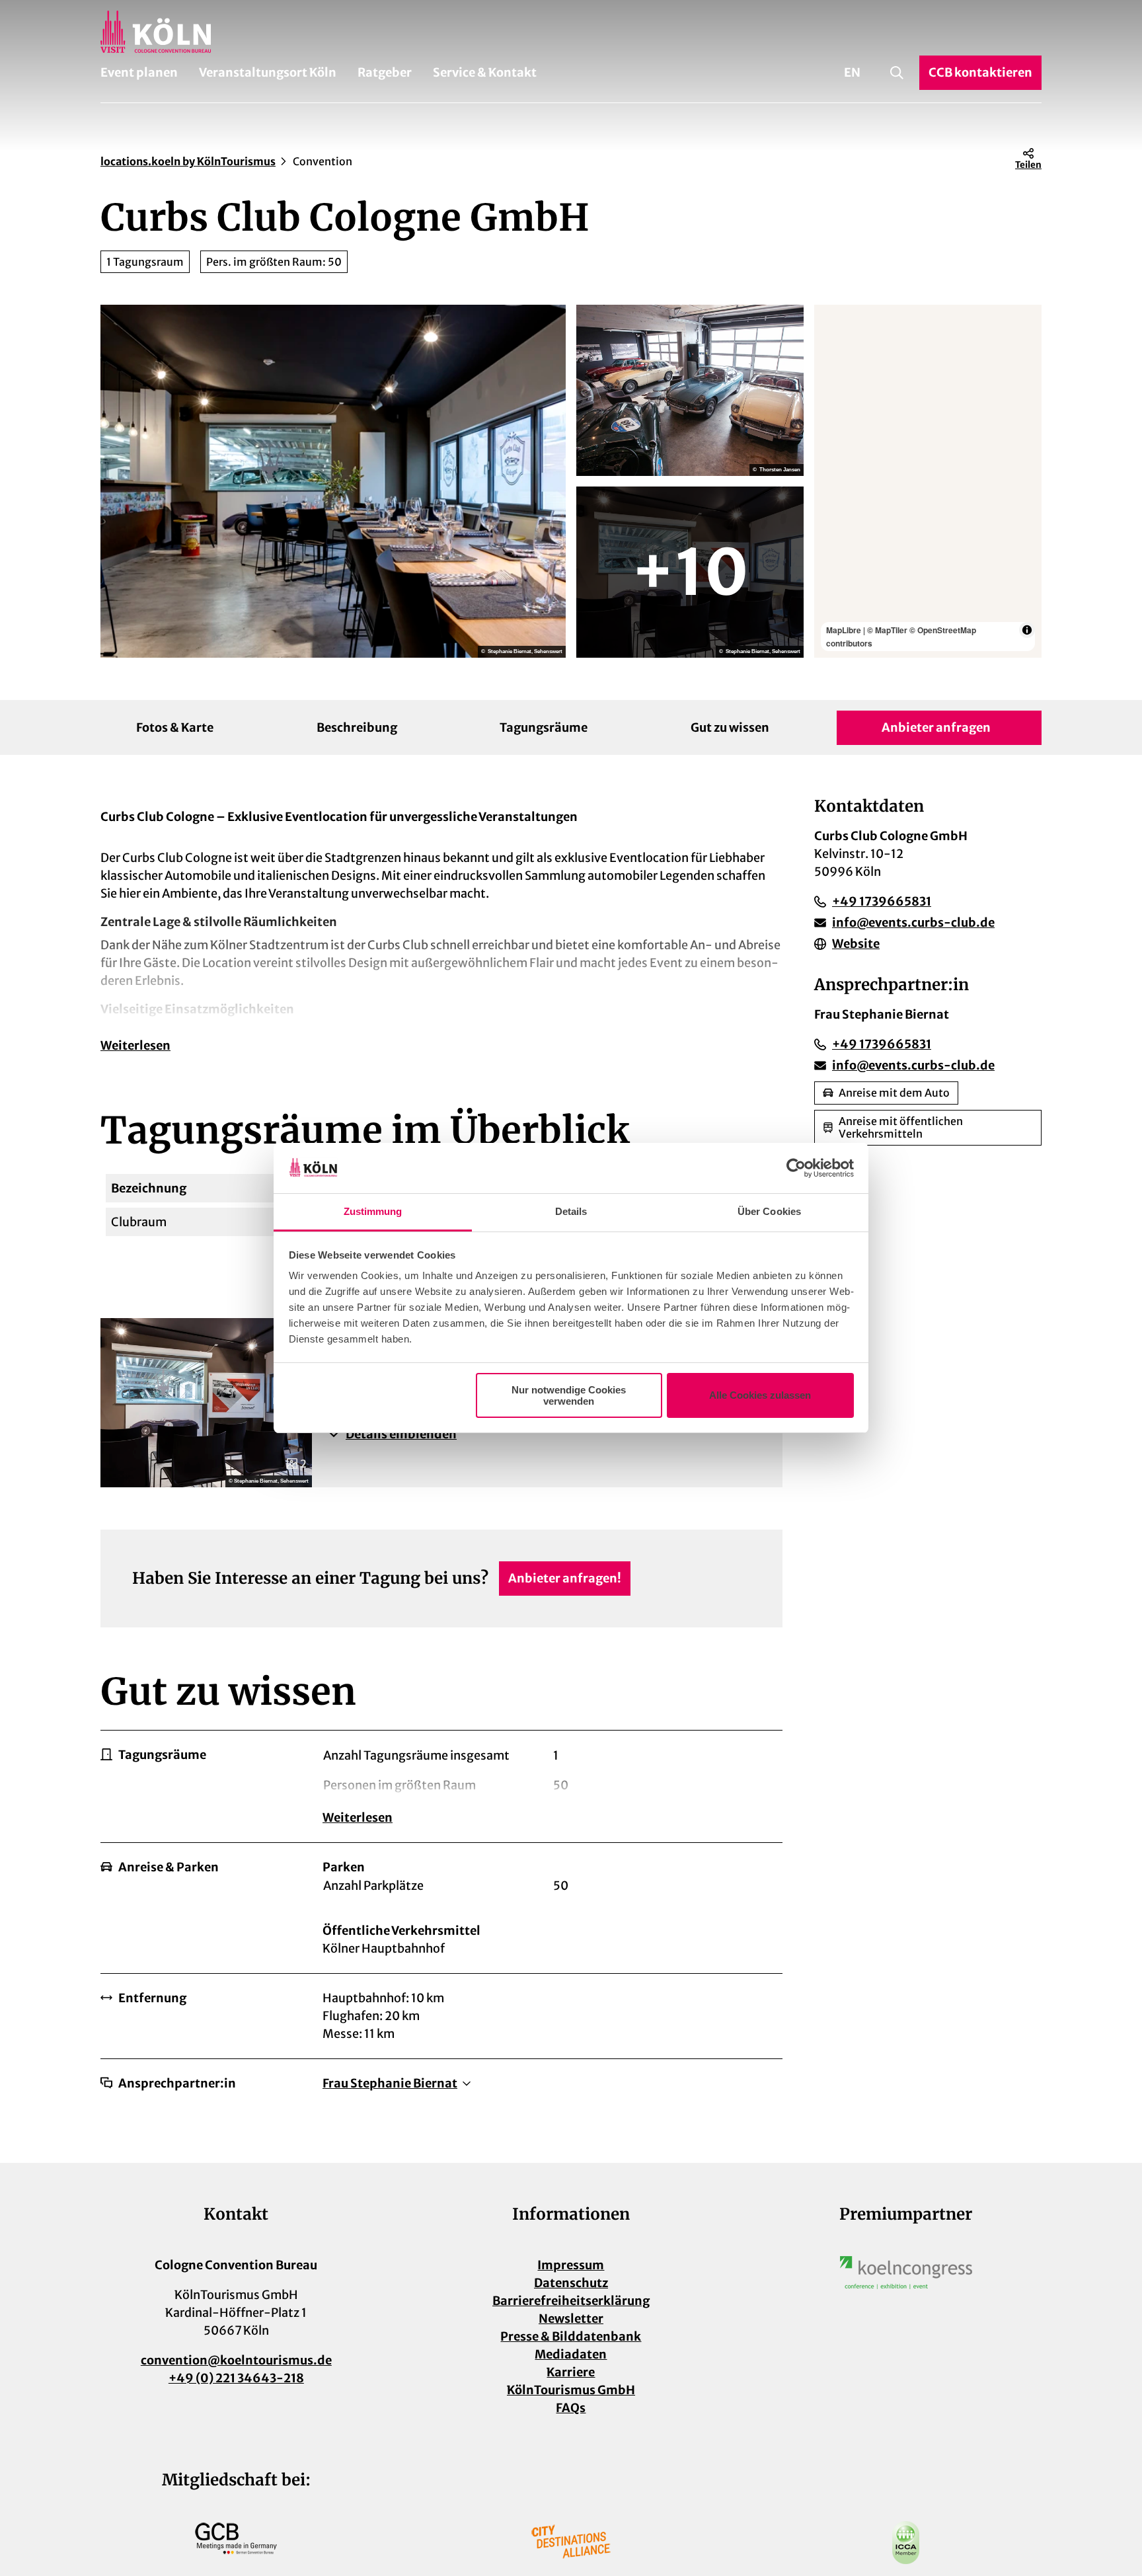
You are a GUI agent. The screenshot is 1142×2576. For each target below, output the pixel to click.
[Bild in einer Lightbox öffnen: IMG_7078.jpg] (690, 390)
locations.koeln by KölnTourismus (188, 161)
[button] (547, 1434)
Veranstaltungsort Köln (268, 72)
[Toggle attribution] (1027, 630)
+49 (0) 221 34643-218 (236, 2378)
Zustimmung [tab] (373, 1211)
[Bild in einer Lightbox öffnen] (906, 2273)
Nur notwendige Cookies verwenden (569, 1395)
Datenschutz (571, 2283)
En (852, 72)
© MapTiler (887, 630)
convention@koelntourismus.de (236, 2360)
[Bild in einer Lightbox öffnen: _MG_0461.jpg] (690, 572)
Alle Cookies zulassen (760, 1395)
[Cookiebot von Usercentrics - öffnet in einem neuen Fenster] (796, 1168)
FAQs (571, 2408)
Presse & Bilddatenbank (571, 2336)
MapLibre (844, 630)
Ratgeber (385, 72)
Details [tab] (571, 1211)
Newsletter (571, 2319)
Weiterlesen (135, 1045)
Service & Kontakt (485, 72)
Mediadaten (571, 2354)
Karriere (571, 2372)
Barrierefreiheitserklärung (571, 2301)
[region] (928, 481)
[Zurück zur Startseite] (571, 32)
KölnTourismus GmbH (571, 2390)
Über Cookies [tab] (769, 1211)
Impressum (571, 2265)
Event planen (139, 72)
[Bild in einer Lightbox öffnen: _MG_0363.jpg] (333, 481)
